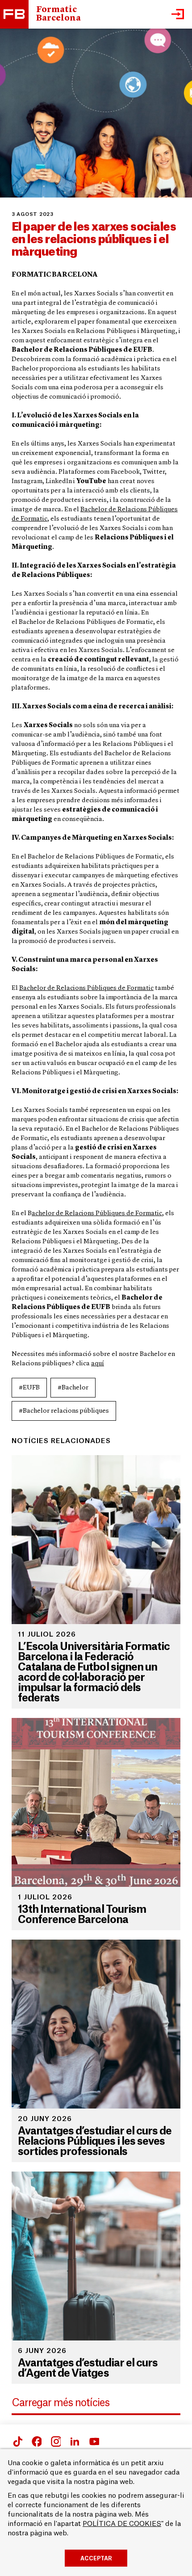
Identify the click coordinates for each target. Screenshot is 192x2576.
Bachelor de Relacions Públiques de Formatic (86, 988)
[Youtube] (94, 2441)
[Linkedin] (75, 2441)
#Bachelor (73, 1388)
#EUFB (29, 1388)
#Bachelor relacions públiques (64, 1411)
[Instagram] (55, 2441)
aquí (98, 1364)
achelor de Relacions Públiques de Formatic (97, 1214)
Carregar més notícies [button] (61, 2403)
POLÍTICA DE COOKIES (122, 2524)
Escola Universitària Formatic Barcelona (14, 14)
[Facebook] (17, 2441)
